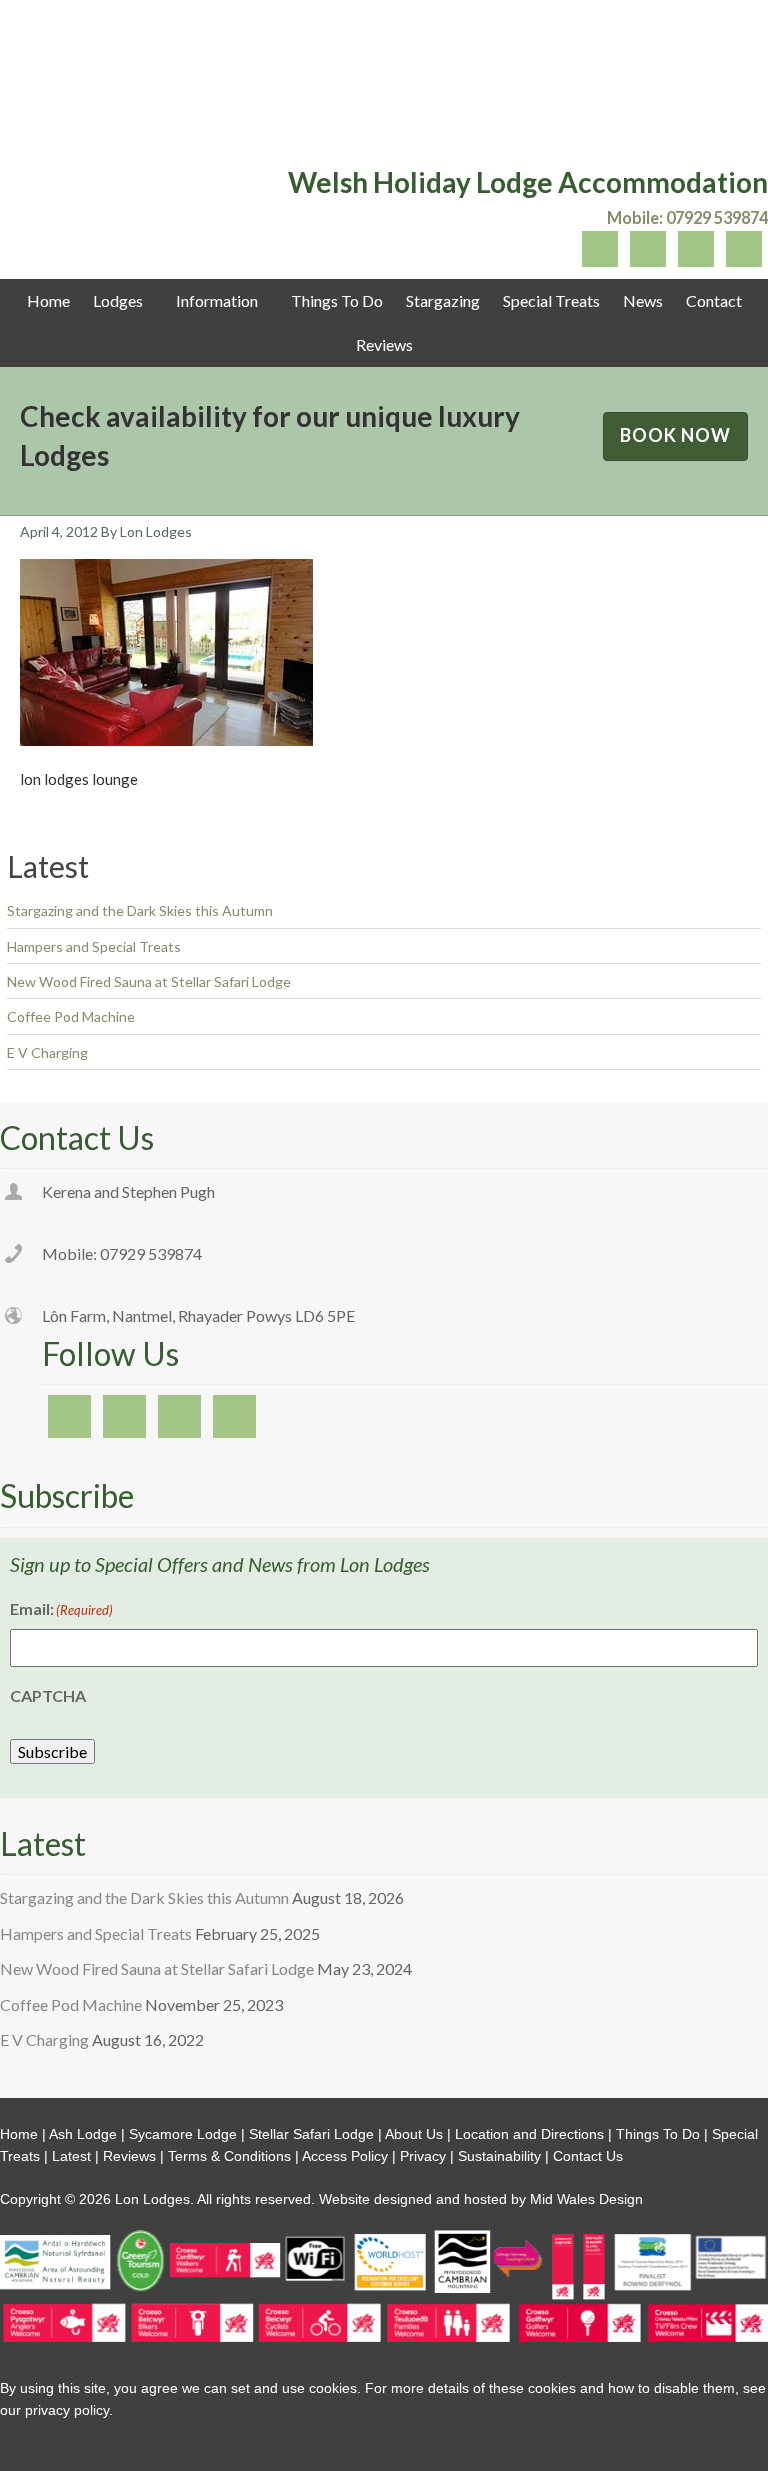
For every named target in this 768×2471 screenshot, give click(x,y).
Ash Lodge (83, 2134)
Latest (71, 2156)
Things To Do (658, 2134)
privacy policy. (69, 2410)
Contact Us (588, 2156)
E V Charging (47, 1052)
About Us (414, 2134)
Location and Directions (529, 2134)
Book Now (675, 435)
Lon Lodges (384, 85)
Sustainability (499, 2156)
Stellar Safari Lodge (311, 2134)
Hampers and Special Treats (94, 946)
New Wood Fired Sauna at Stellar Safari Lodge (149, 981)
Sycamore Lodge (183, 2134)
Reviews (129, 2156)
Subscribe (52, 1751)
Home (19, 2134)
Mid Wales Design (584, 2199)
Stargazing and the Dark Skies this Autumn (140, 910)
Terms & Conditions (229, 2156)
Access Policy (345, 2156)
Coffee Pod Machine (71, 1016)
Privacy (423, 2156)
